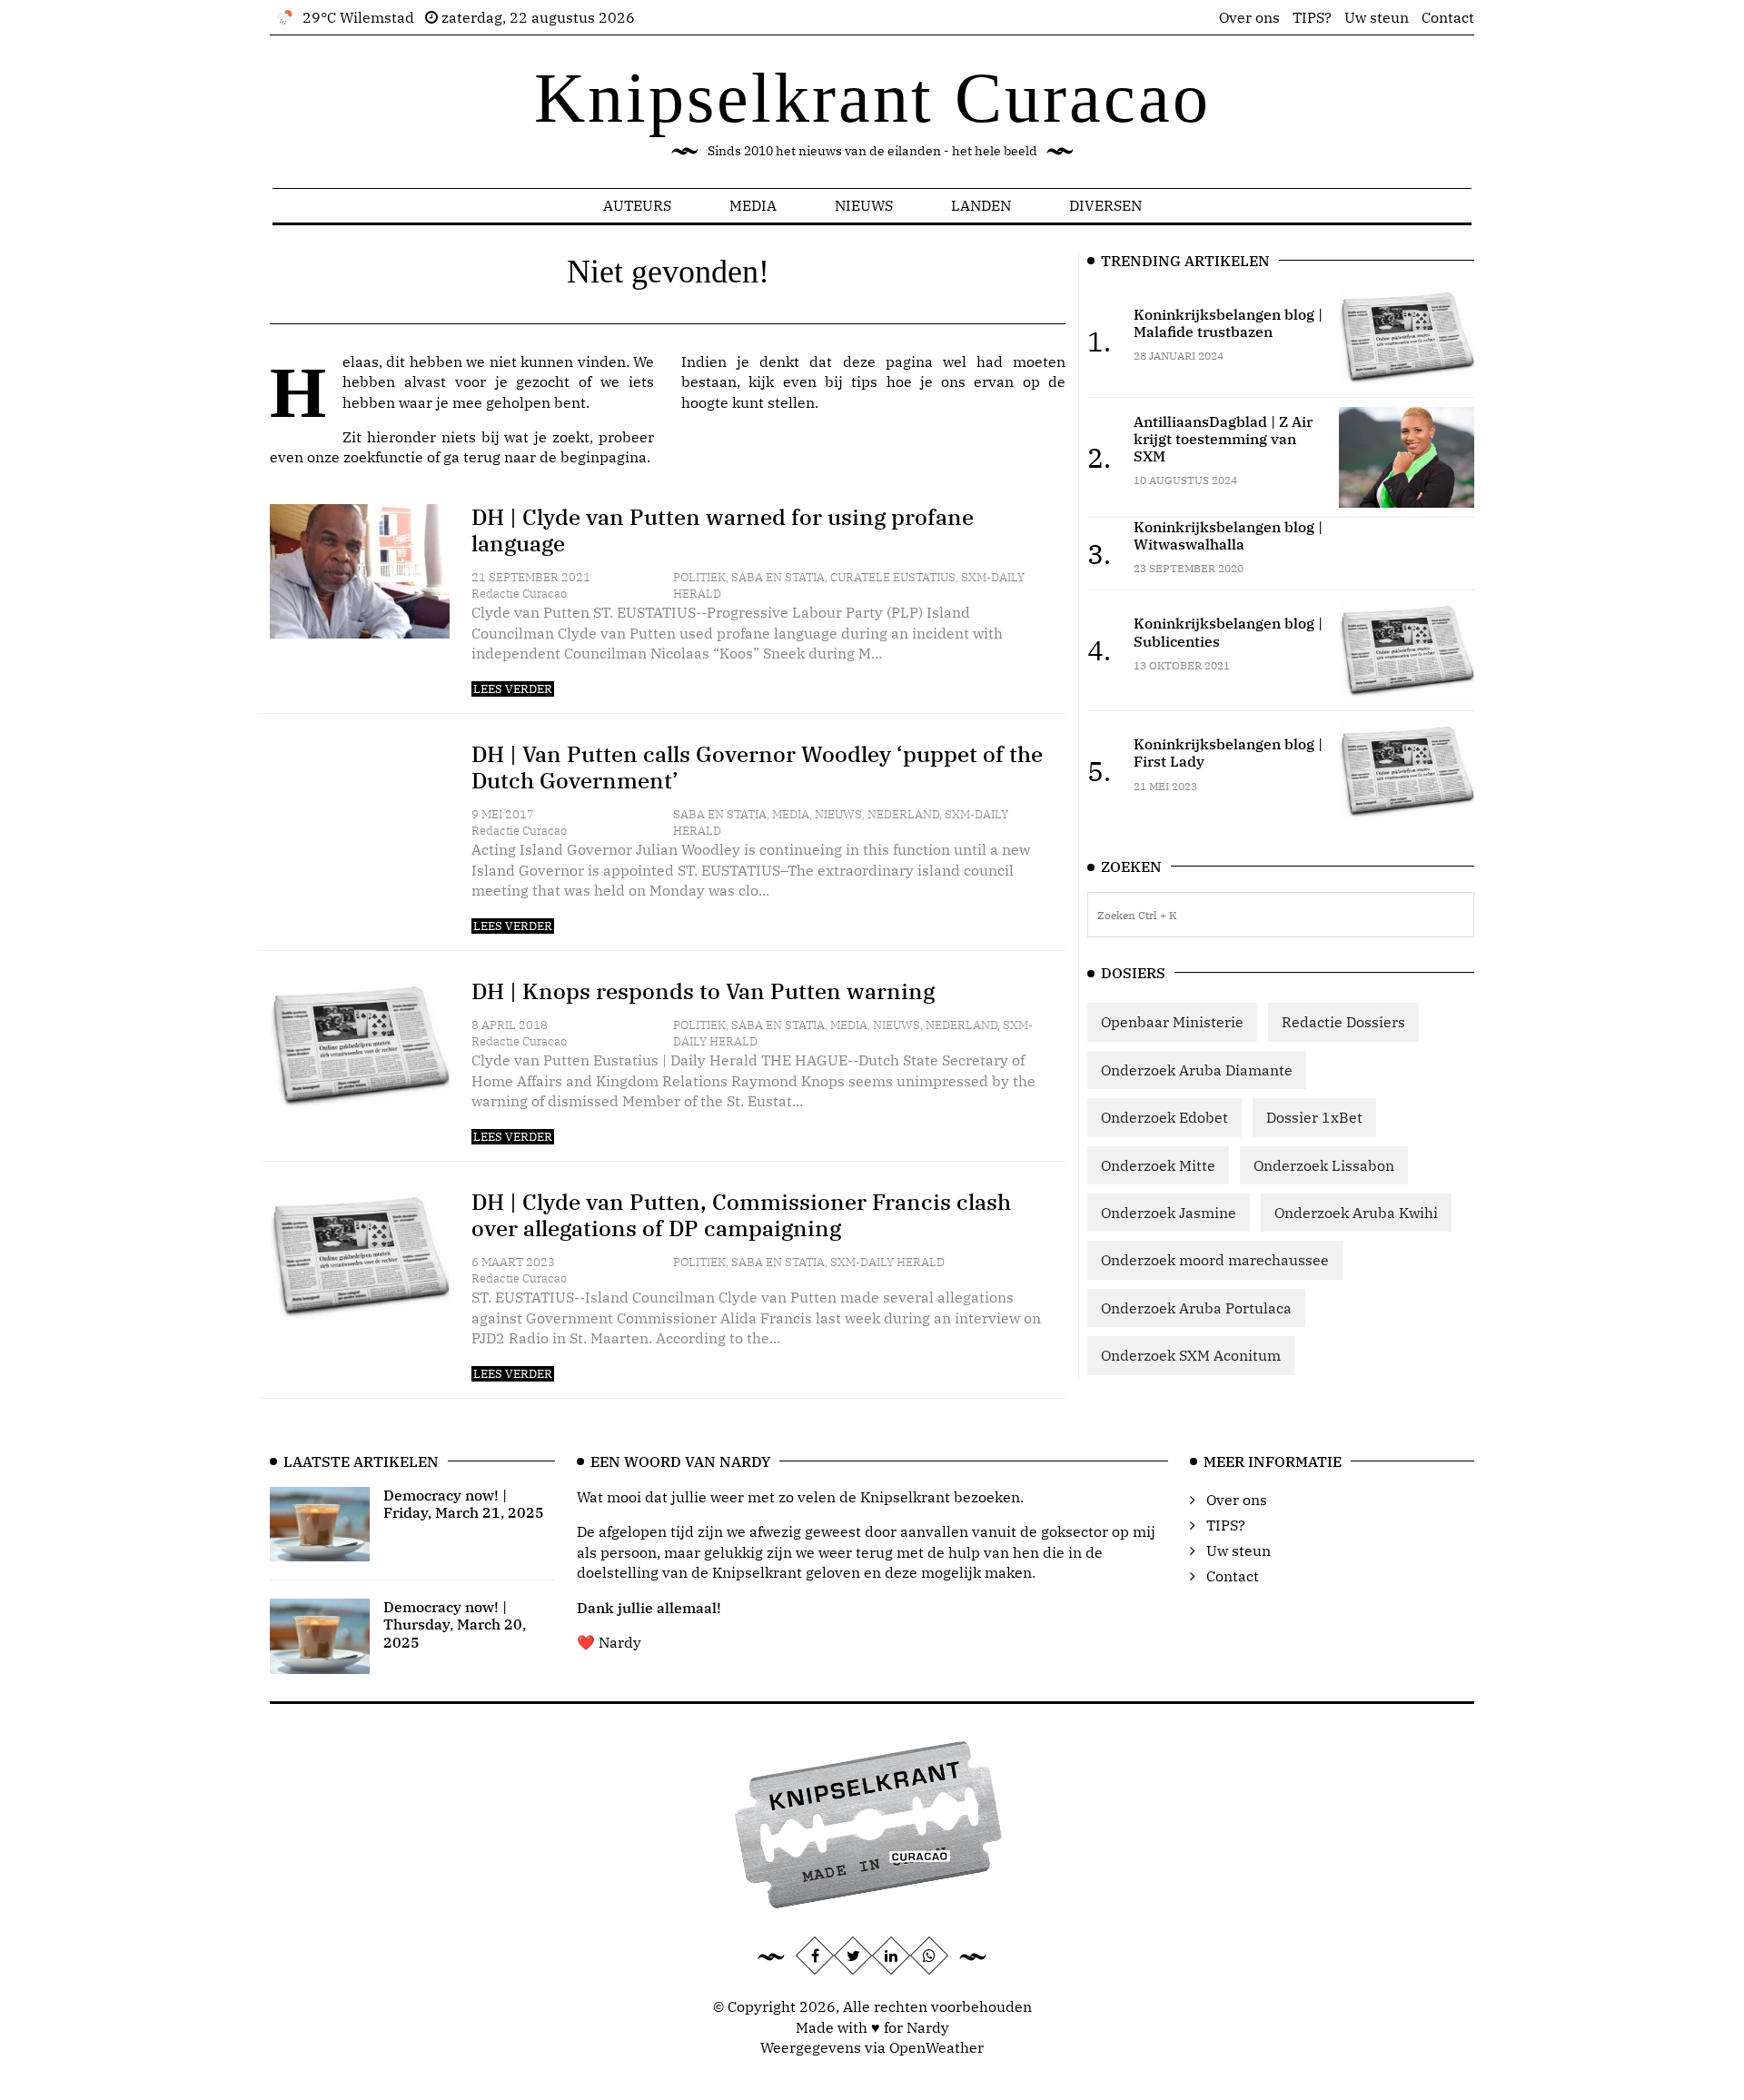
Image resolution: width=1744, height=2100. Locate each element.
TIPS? (1312, 17)
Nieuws (864, 205)
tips (864, 381)
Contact (1448, 17)
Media (753, 205)
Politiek (699, 577)
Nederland (903, 814)
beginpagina (604, 457)
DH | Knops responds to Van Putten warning (703, 991)
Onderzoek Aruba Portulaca (1196, 1308)
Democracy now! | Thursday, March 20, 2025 (455, 1624)
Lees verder (513, 689)
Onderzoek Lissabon (1324, 1165)
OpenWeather (936, 2047)
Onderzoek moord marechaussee (1215, 1260)
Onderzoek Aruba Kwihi (1356, 1213)
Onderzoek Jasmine (1169, 1213)
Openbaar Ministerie (1172, 1022)
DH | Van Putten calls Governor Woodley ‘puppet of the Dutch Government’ (757, 767)
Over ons (1249, 17)
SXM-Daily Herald (887, 1262)
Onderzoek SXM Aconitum (1191, 1355)
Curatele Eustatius (893, 577)
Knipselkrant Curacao (872, 98)
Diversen (1105, 205)
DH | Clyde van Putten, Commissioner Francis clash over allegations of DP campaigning (741, 1215)
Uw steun (1377, 17)
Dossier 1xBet (1314, 1117)
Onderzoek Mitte (1158, 1165)
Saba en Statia (778, 577)
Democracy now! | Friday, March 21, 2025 (464, 1504)
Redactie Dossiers (1343, 1022)
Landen (981, 205)
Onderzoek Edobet (1164, 1117)
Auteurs (637, 205)
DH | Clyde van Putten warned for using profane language (723, 530)
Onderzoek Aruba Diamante (1197, 1070)
